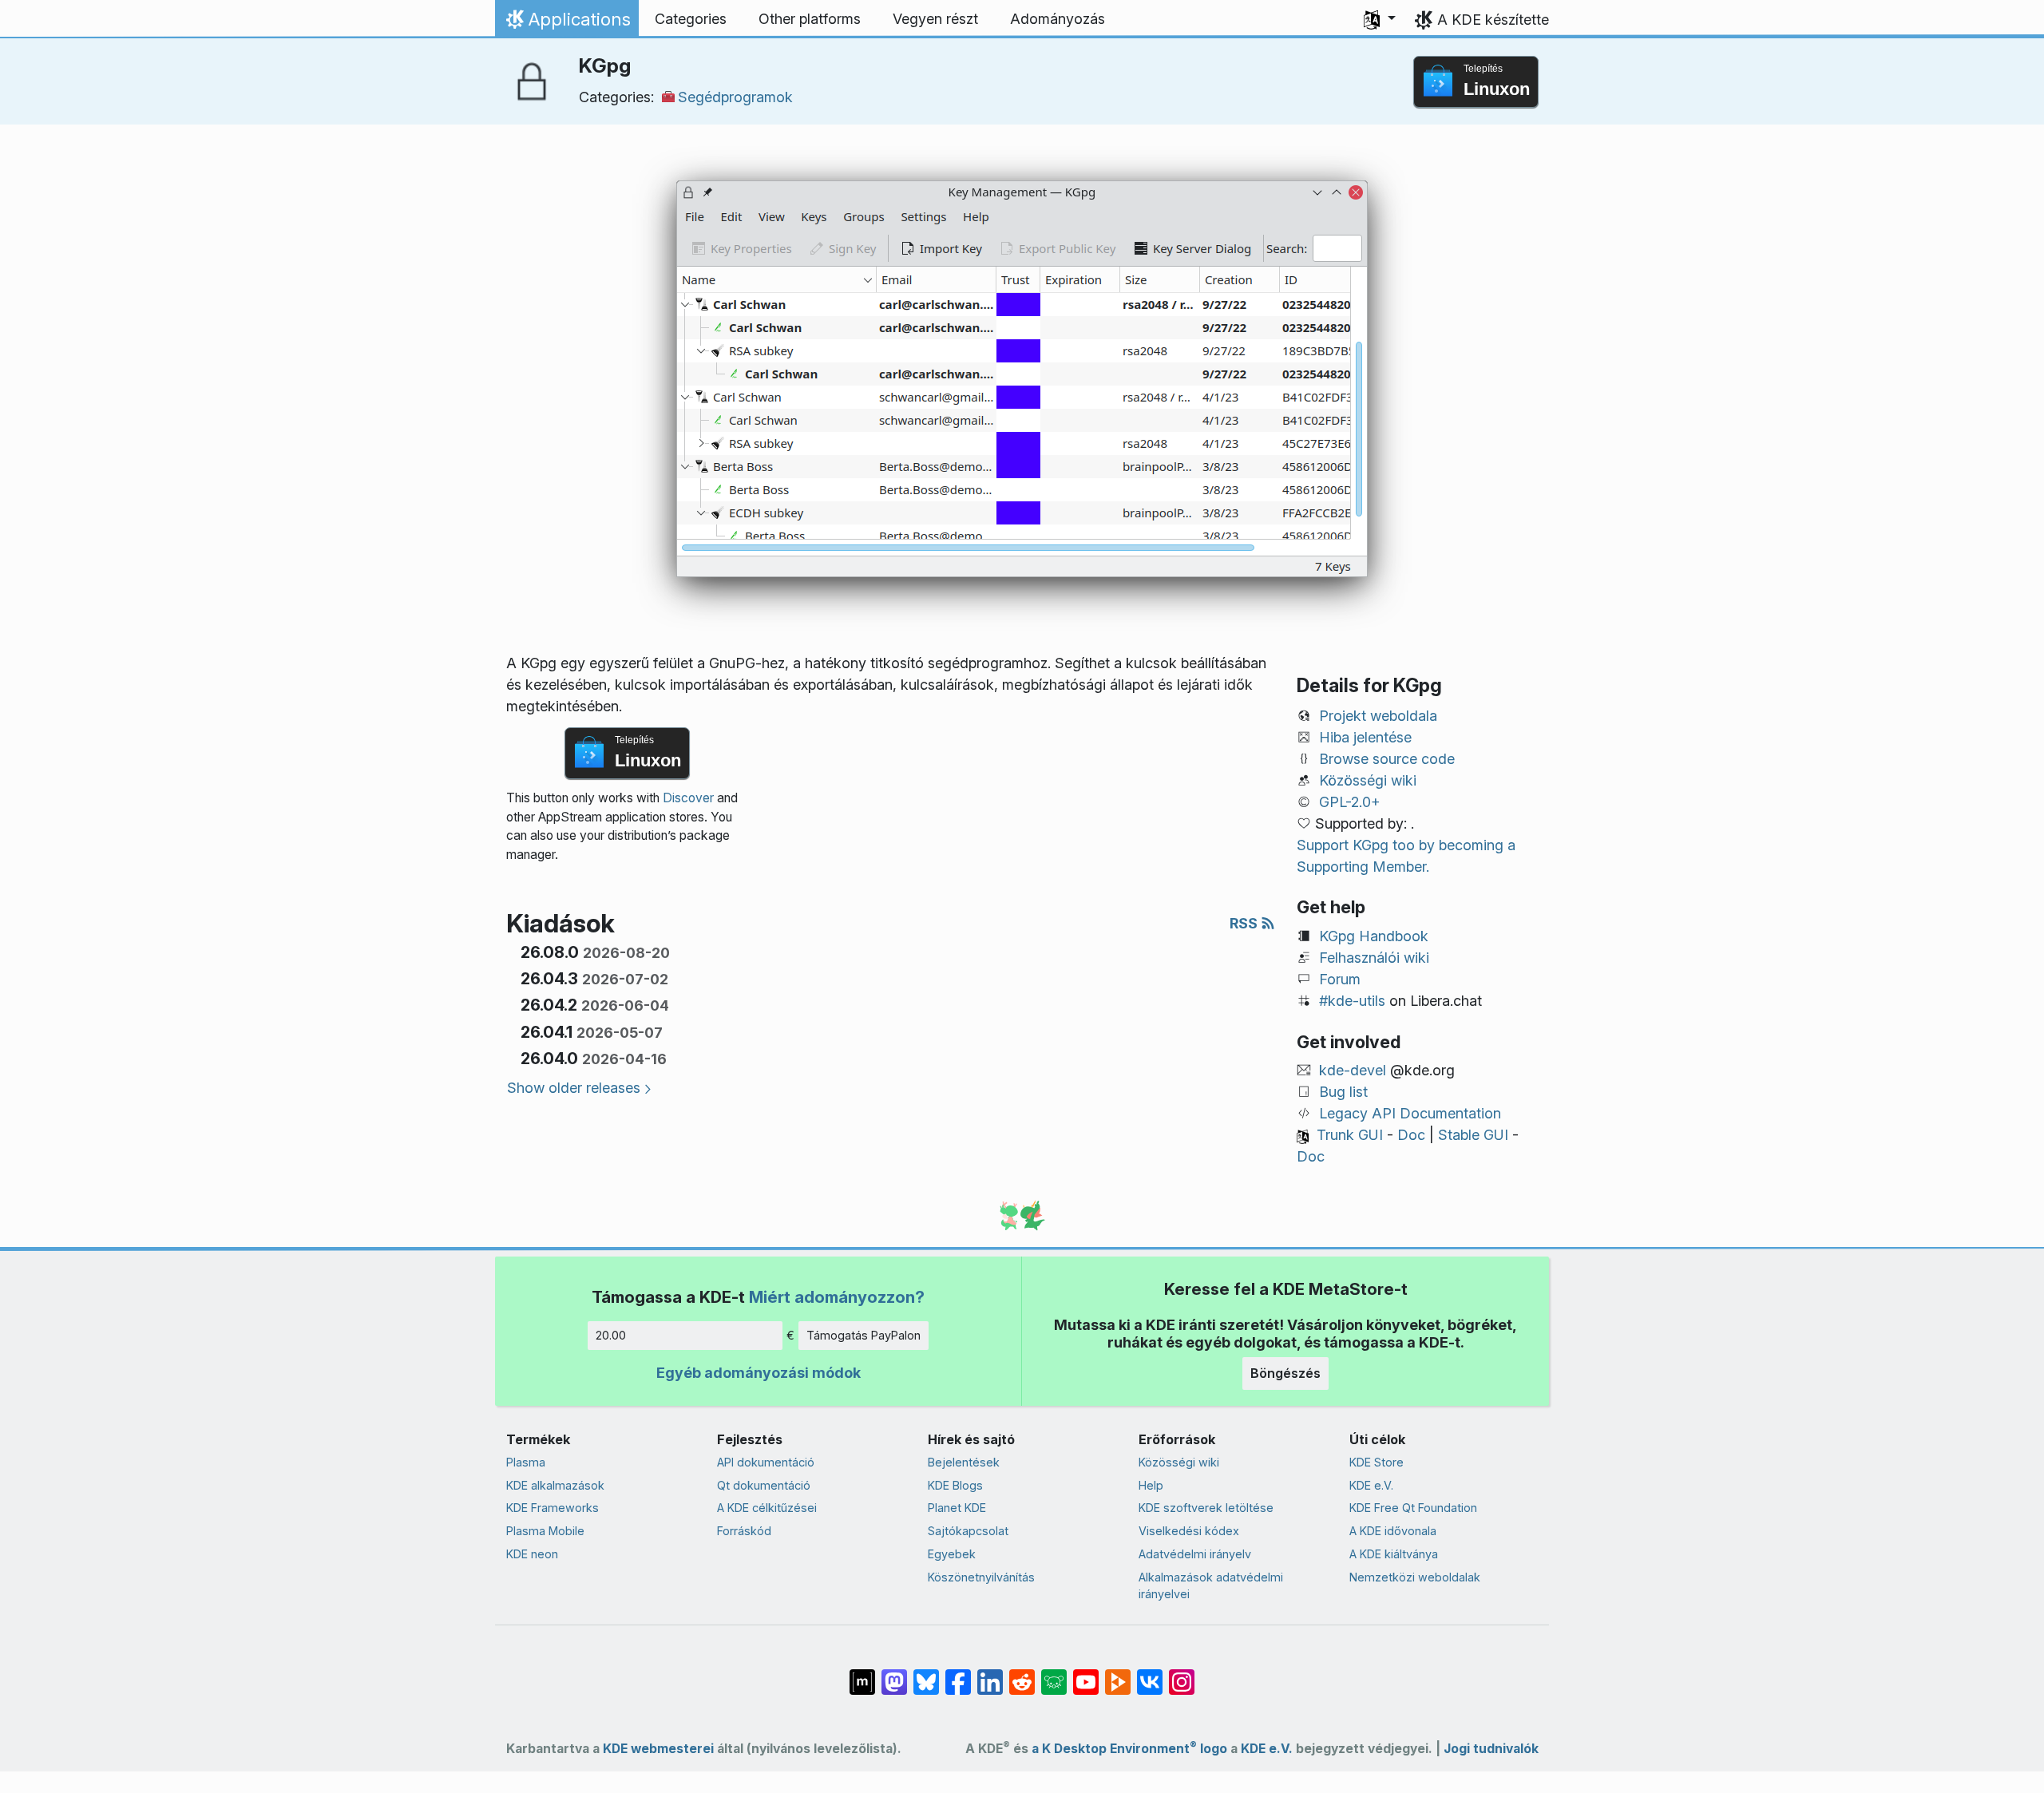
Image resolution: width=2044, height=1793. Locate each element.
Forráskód (744, 1531)
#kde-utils (1352, 1001)
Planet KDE (957, 1508)
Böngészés (1285, 1373)
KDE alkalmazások (555, 1485)
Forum (1340, 979)
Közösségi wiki (1368, 780)
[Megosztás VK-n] (1150, 1674)
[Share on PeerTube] (1118, 1674)
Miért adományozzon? (837, 1297)
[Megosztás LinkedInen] (990, 1674)
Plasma (526, 1462)
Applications (566, 23)
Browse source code (1387, 759)
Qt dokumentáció (764, 1485)
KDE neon (532, 1554)
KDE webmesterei (658, 1749)
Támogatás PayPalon (864, 1335)
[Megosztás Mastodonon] (894, 1674)
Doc (1411, 1135)
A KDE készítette (1493, 20)
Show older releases (574, 1088)
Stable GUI (1473, 1135)
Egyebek (952, 1554)
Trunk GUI (1350, 1135)
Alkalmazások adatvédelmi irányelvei (1211, 1586)
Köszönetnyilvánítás (981, 1577)
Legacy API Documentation (1410, 1113)
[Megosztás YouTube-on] (1086, 1674)
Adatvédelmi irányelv (1195, 1554)
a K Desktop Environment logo (1129, 1749)
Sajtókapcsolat (968, 1531)
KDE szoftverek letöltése (1206, 1508)
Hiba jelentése (1365, 737)
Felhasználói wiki (1374, 958)
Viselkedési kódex (1189, 1531)
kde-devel (1353, 1070)
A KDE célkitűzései (767, 1508)
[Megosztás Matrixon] (862, 1674)
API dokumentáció (766, 1462)
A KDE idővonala (1393, 1531)
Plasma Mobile (545, 1531)
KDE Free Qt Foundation (1413, 1508)
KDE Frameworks (553, 1508)
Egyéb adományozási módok (759, 1373)
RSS (1245, 923)
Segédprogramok (735, 97)
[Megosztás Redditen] (1022, 1674)
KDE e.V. (1371, 1485)
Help (1151, 1485)
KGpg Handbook (1374, 936)
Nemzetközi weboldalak (1415, 1577)
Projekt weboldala (1378, 716)
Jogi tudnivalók (1491, 1749)
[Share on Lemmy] (1054, 1674)
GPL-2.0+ (1350, 802)
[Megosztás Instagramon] (1182, 1674)
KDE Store (1377, 1462)
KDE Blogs (955, 1485)
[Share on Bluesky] (926, 1674)
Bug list (1343, 1092)
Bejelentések (964, 1462)
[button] (1380, 19)
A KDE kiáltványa (1394, 1554)
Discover (688, 798)
